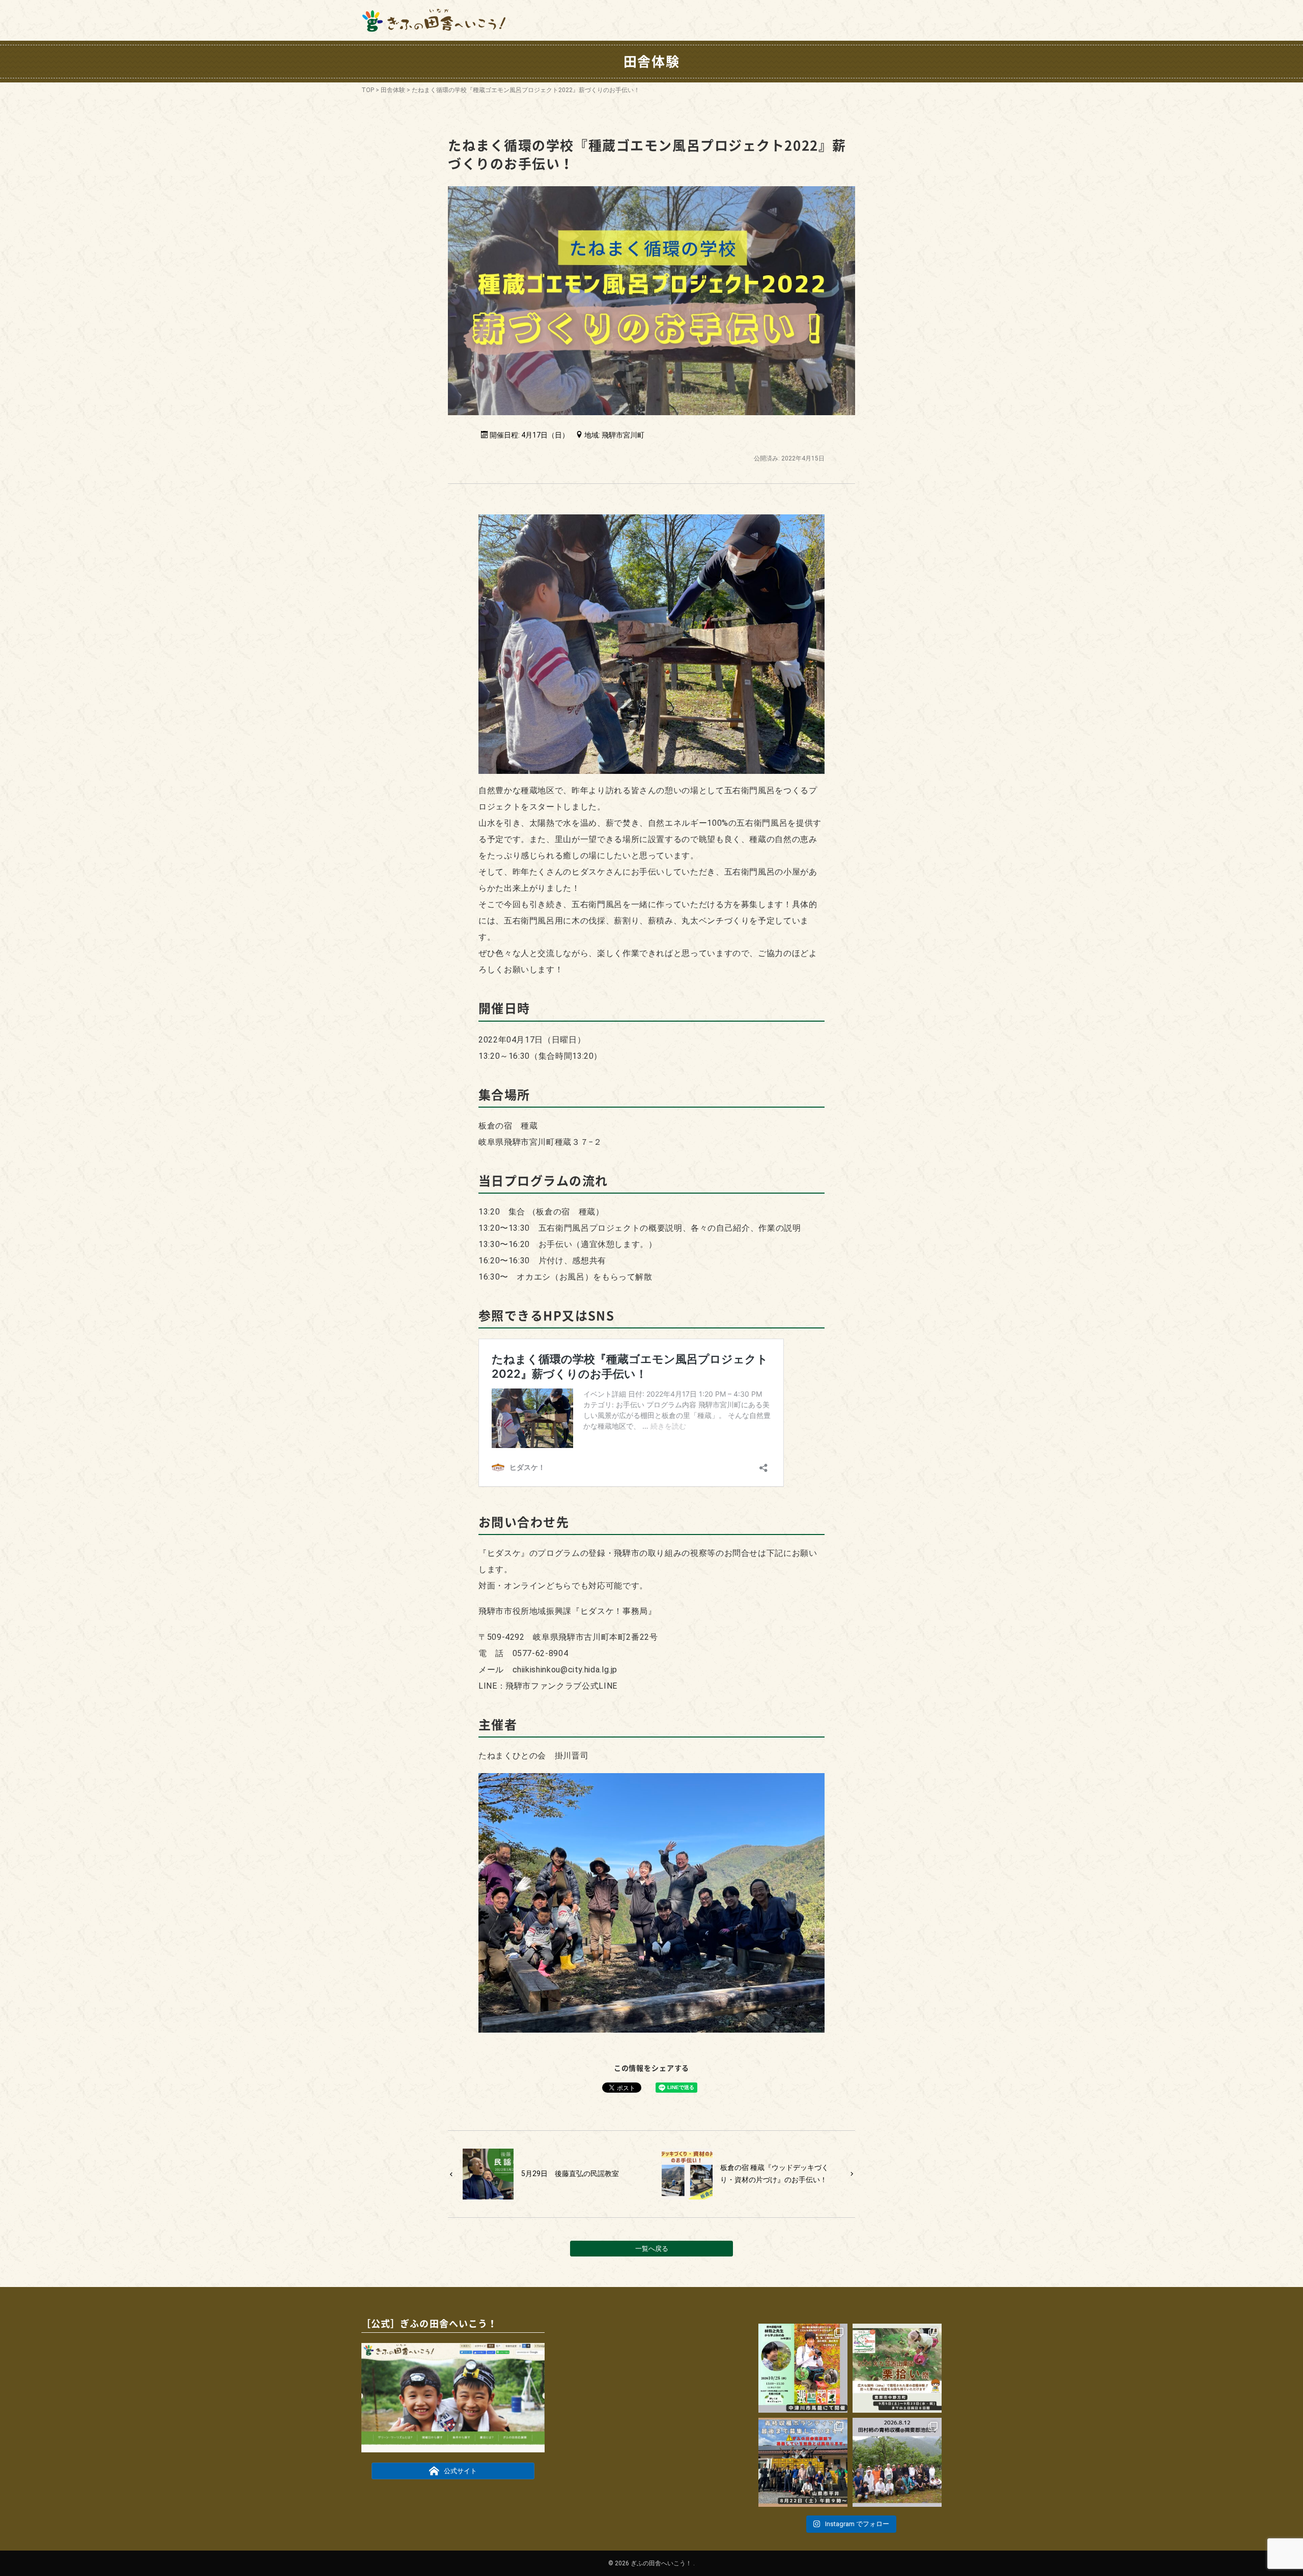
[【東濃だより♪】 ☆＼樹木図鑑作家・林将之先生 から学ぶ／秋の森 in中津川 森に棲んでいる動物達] (803, 2368)
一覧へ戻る (652, 2249)
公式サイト (460, 2471)
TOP (368, 90)
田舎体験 (393, 90)
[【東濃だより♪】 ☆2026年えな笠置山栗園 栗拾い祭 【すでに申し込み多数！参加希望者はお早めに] (897, 2368)
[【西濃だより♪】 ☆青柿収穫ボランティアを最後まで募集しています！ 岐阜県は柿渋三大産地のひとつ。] (803, 2462)
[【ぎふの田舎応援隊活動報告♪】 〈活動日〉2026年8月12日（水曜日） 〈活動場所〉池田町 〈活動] (897, 2462)
